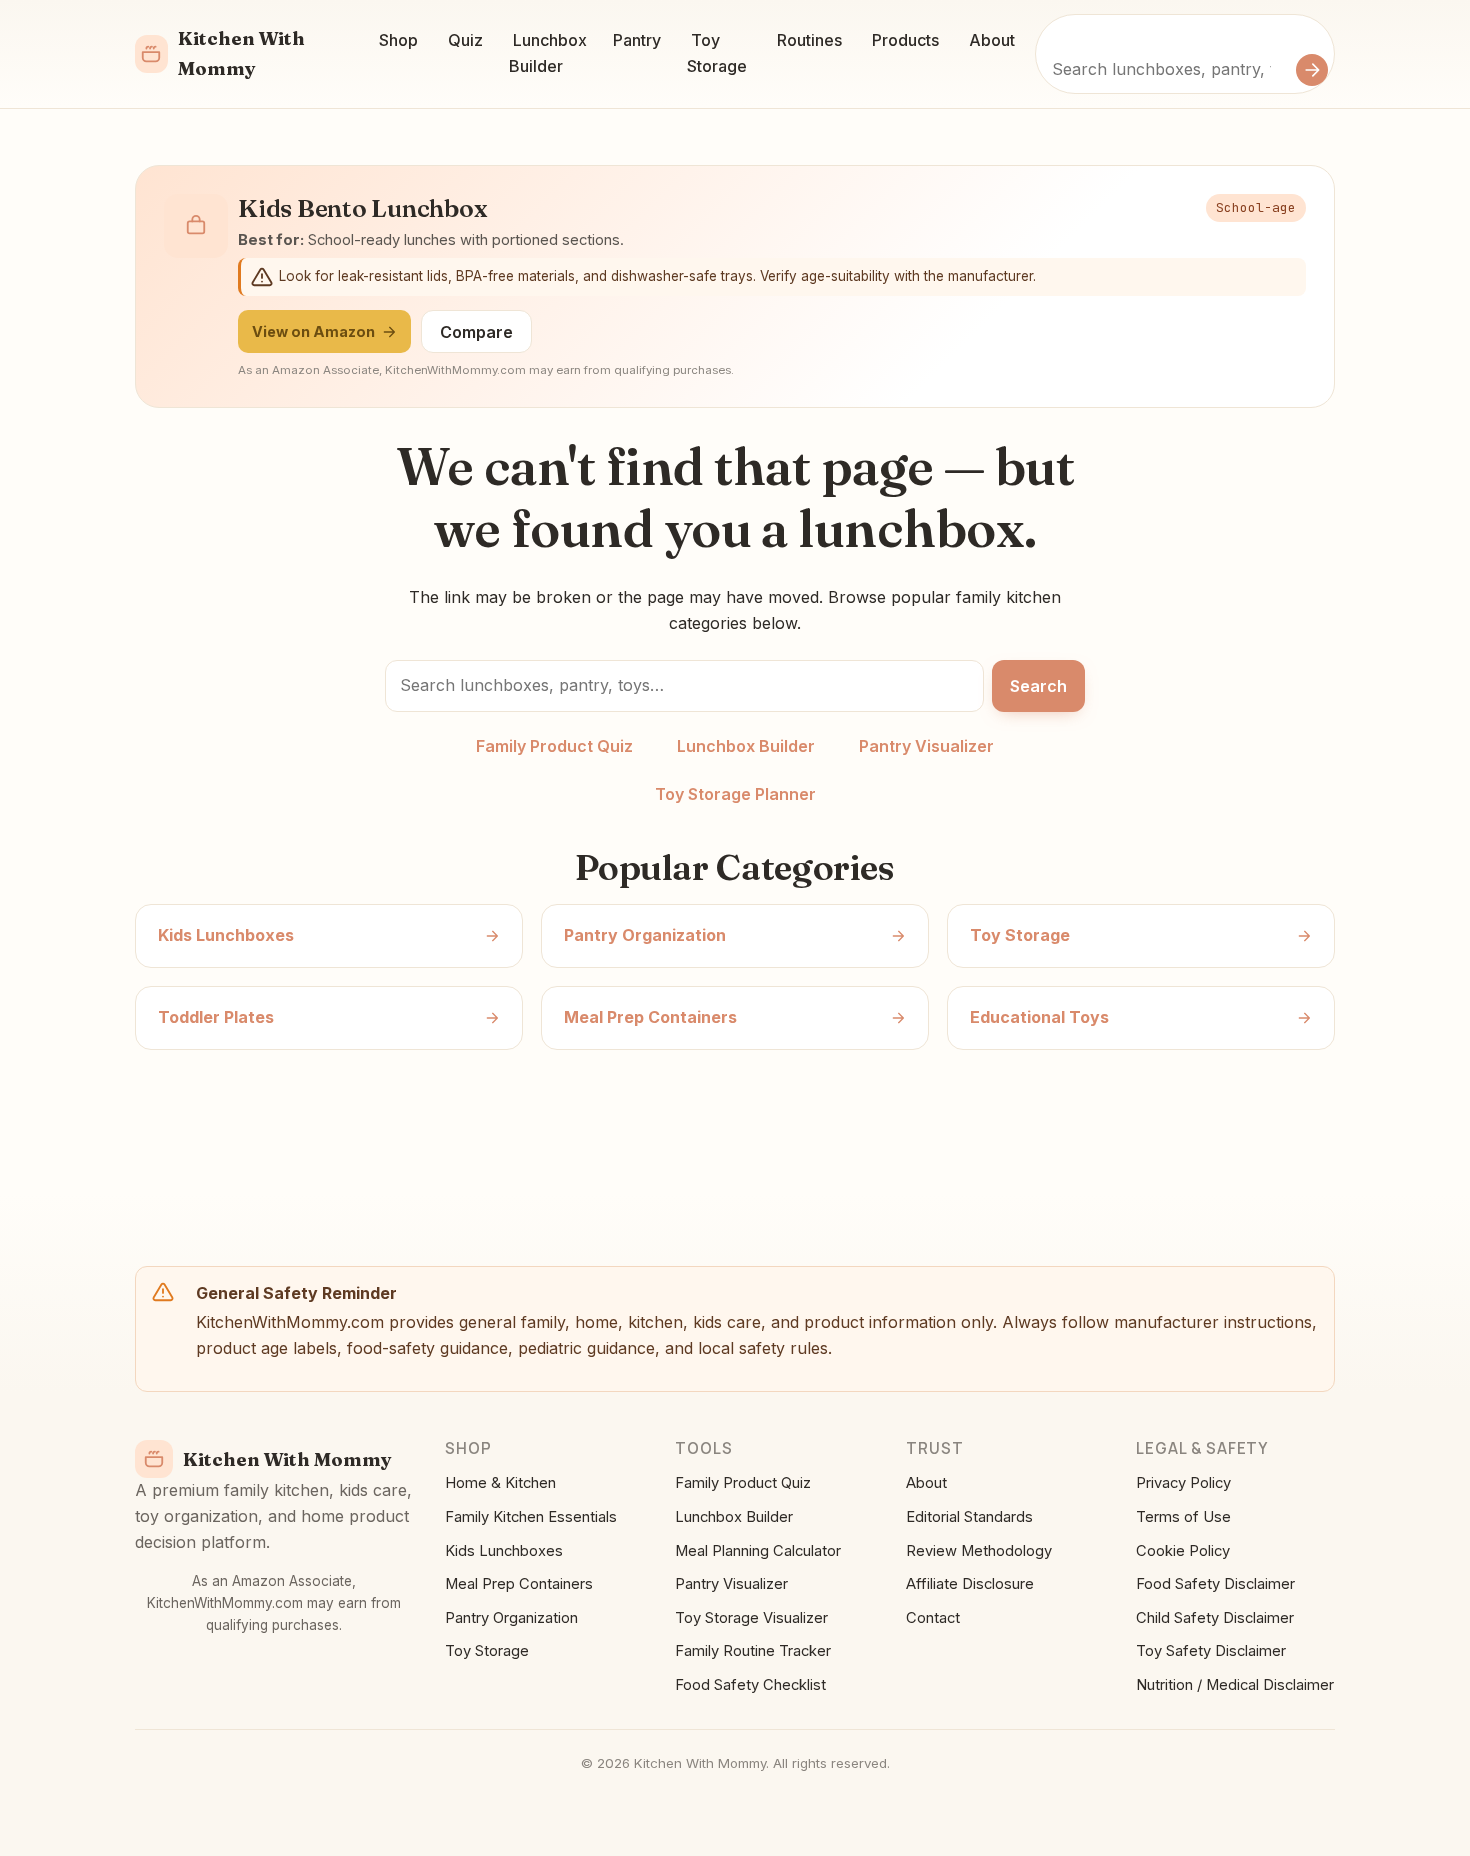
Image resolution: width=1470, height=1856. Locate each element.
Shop (398, 40)
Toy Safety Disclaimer (1211, 1651)
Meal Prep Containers (519, 1584)
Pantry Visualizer (926, 746)
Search (1038, 686)
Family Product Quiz (554, 746)
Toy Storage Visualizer (751, 1618)
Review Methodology (979, 1551)
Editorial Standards (969, 1517)
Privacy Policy (1183, 1483)
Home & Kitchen (500, 1483)
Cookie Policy (1183, 1551)
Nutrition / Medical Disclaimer (1235, 1685)
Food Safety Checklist (750, 1685)
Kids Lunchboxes (504, 1551)
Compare (476, 332)
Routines (809, 40)
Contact (933, 1618)
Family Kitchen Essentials (531, 1517)
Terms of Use (1183, 1517)
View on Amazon (313, 331)
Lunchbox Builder (548, 53)
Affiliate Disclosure (970, 1584)
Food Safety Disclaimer (1215, 1584)
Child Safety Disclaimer (1215, 1618)
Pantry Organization (511, 1618)
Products (905, 40)
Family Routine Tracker (753, 1651)
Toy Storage (717, 53)
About (992, 40)
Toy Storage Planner (735, 794)
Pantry (637, 40)
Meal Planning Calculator (758, 1551)
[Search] (1312, 70)
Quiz (465, 40)
